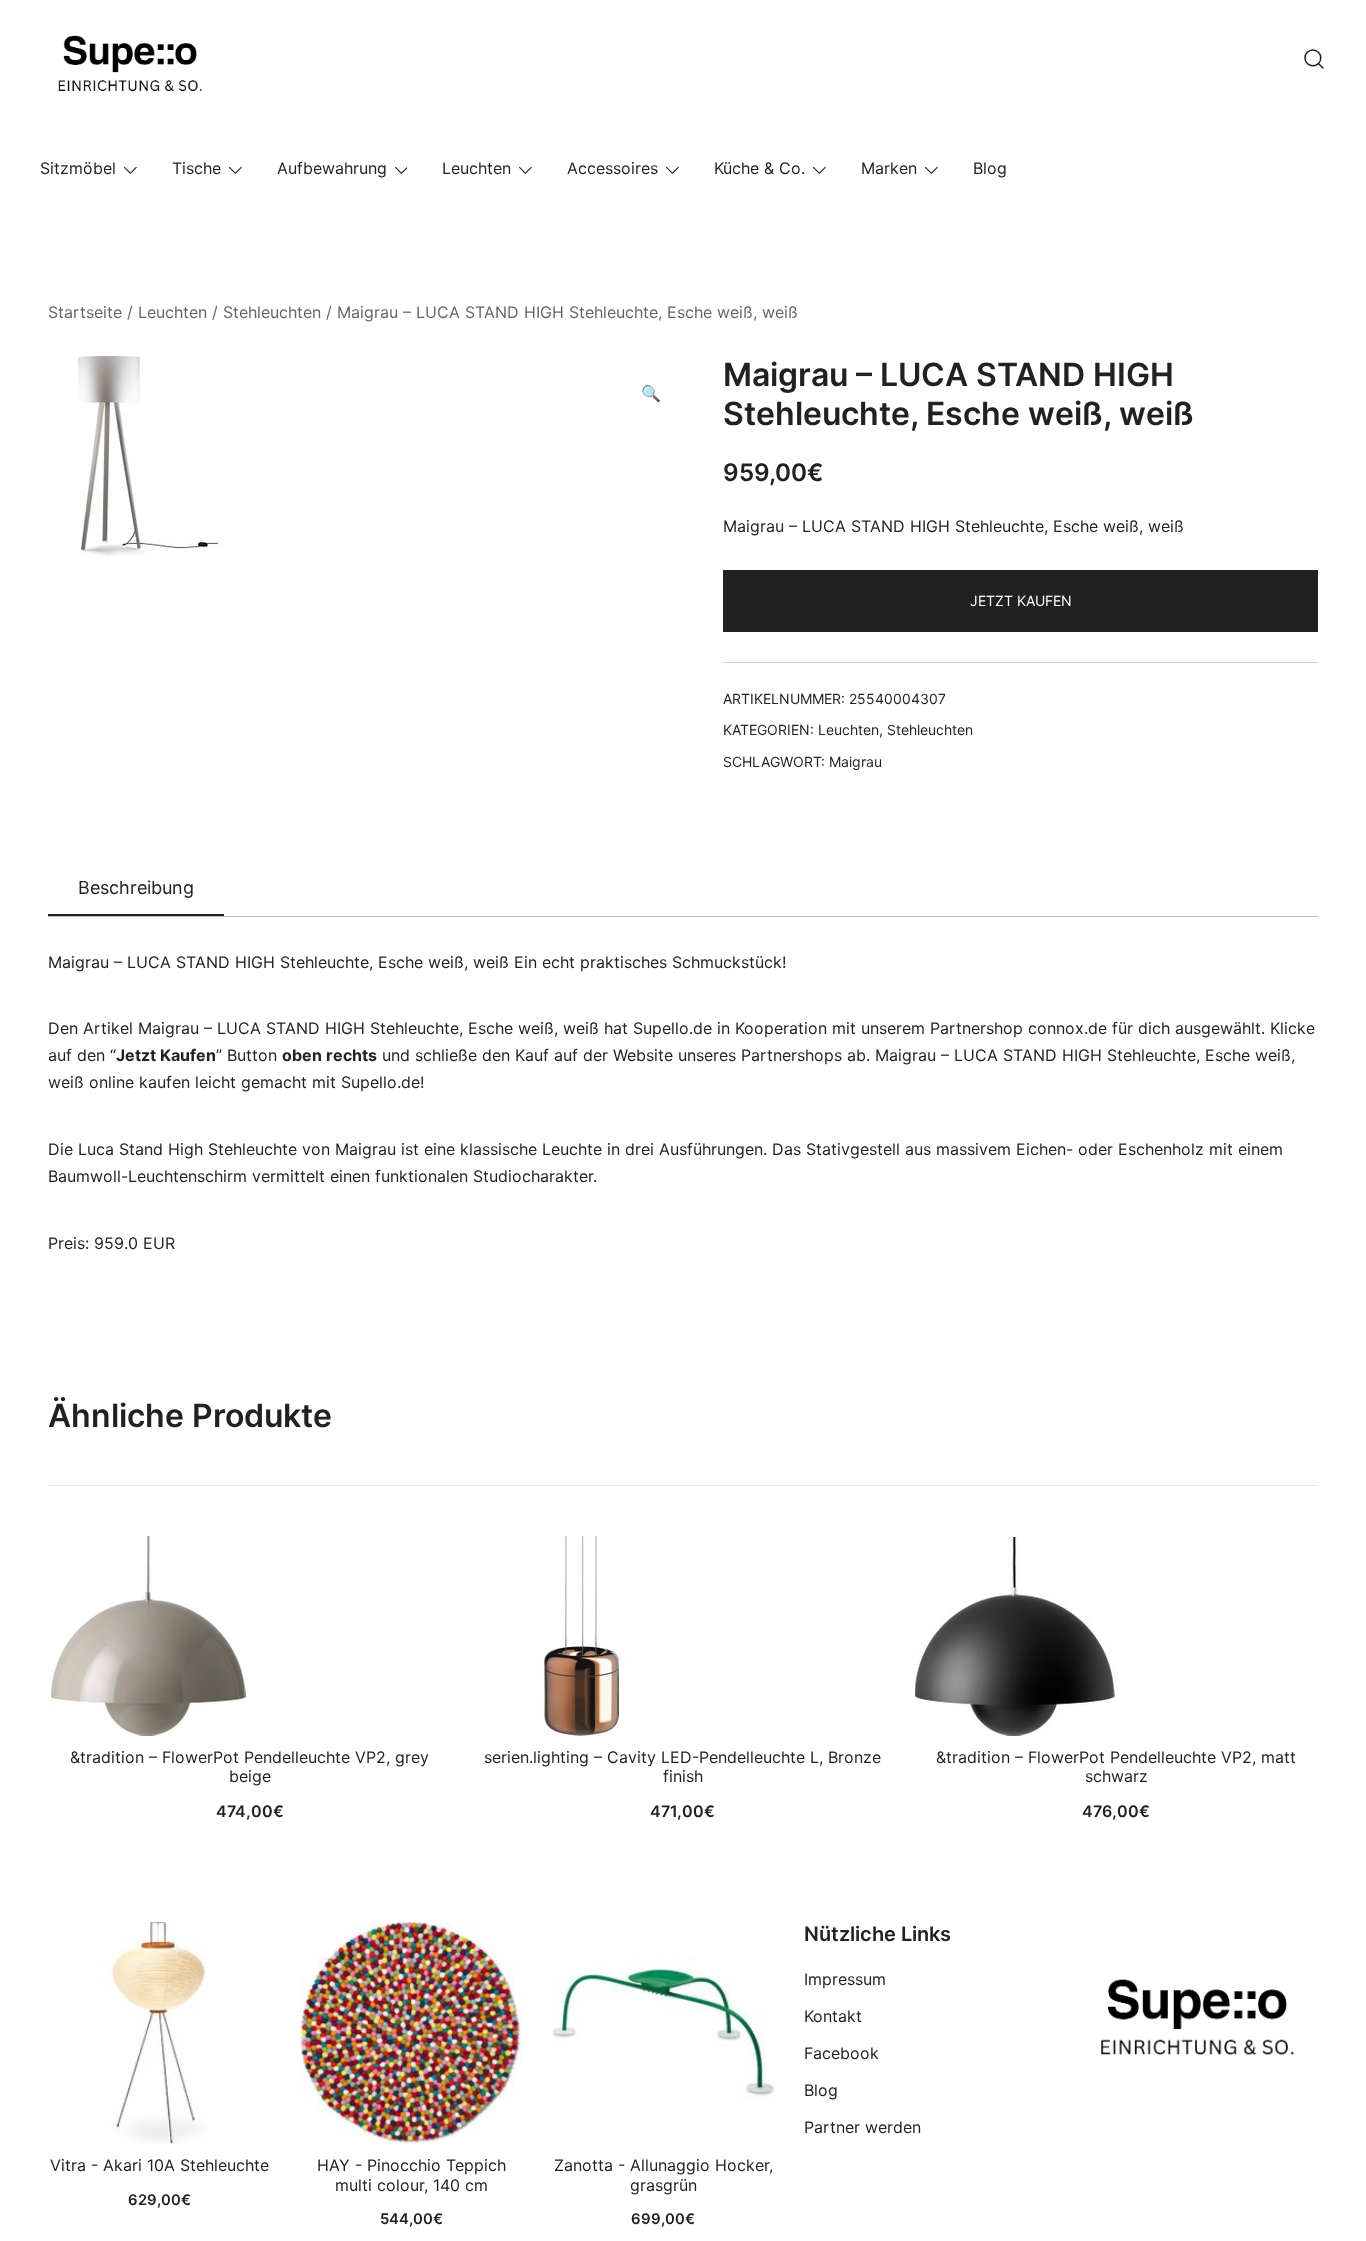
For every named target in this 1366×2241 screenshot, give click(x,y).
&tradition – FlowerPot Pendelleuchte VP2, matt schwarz (1116, 1766)
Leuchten (476, 168)
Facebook (841, 2053)
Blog (990, 168)
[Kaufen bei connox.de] (663, 2033)
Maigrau (855, 761)
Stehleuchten (272, 312)
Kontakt (833, 2016)
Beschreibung (136, 887)
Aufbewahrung (332, 168)
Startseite (85, 312)
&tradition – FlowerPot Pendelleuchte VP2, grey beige (249, 1766)
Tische (196, 168)
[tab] (136, 889)
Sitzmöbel (78, 168)
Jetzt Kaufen (1021, 600)
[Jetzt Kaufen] (159, 2033)
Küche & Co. (759, 168)
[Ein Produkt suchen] (1314, 59)
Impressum (845, 1979)
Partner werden (862, 2127)
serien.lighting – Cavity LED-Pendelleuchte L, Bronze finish (682, 1766)
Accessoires (612, 168)
